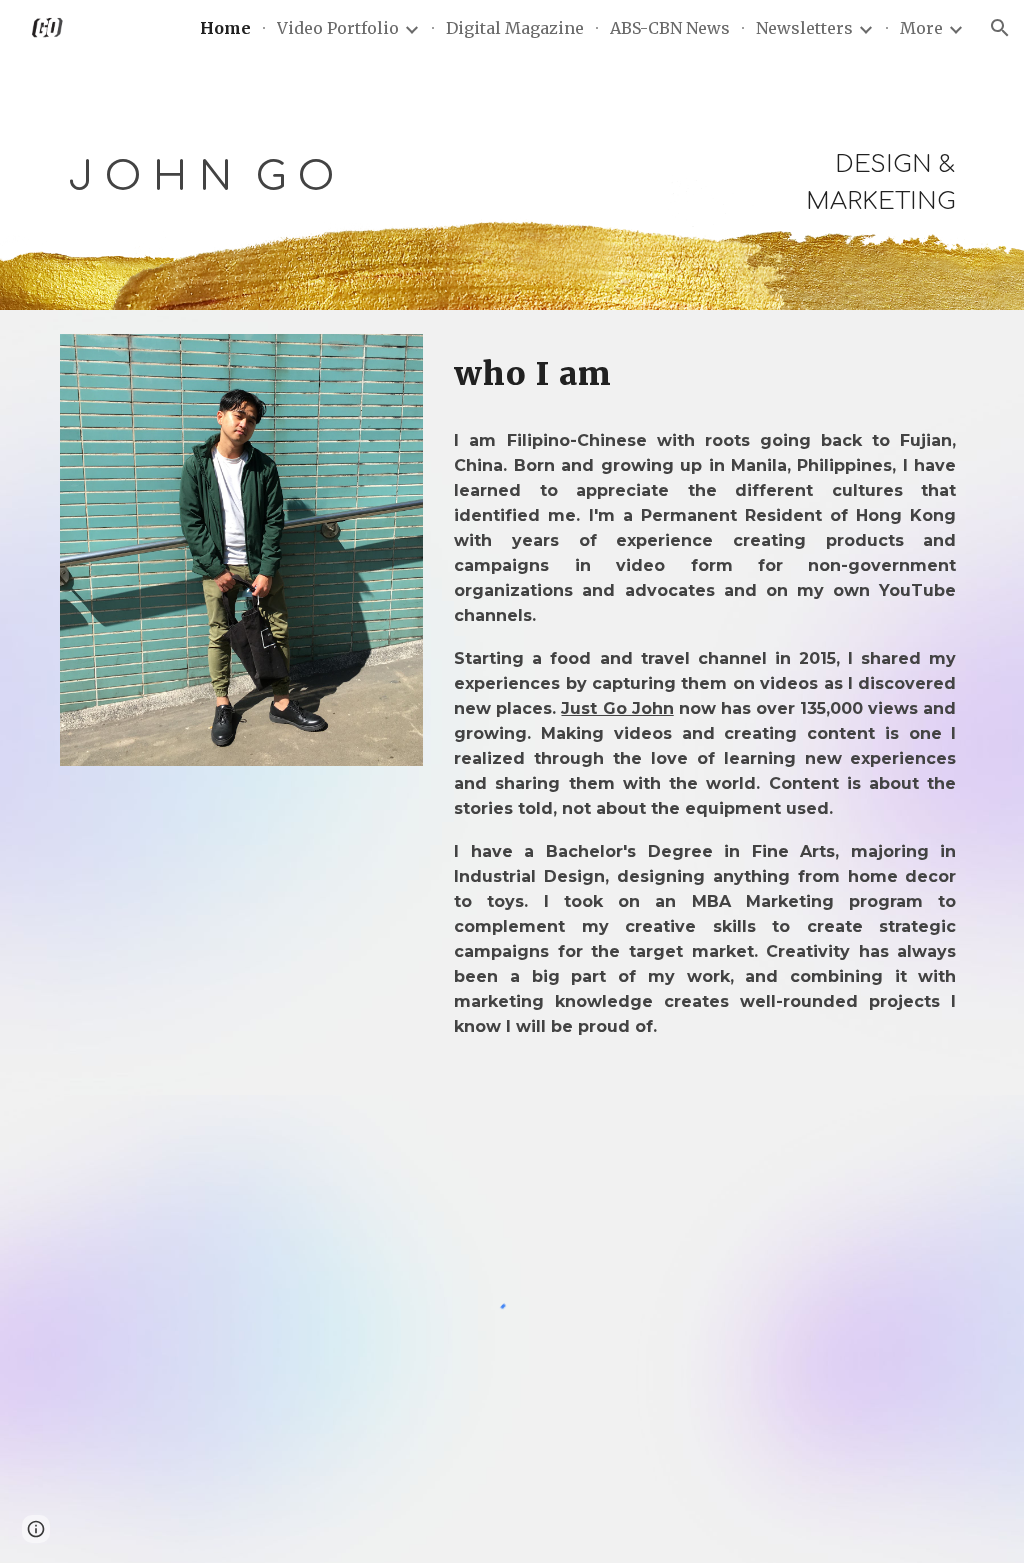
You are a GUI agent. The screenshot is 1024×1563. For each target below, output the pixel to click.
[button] (1000, 28)
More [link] (921, 28)
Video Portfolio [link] (338, 28)
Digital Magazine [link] (515, 28)
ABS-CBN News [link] (670, 28)
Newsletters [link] (804, 28)
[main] (280, 177)
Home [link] (225, 28)
